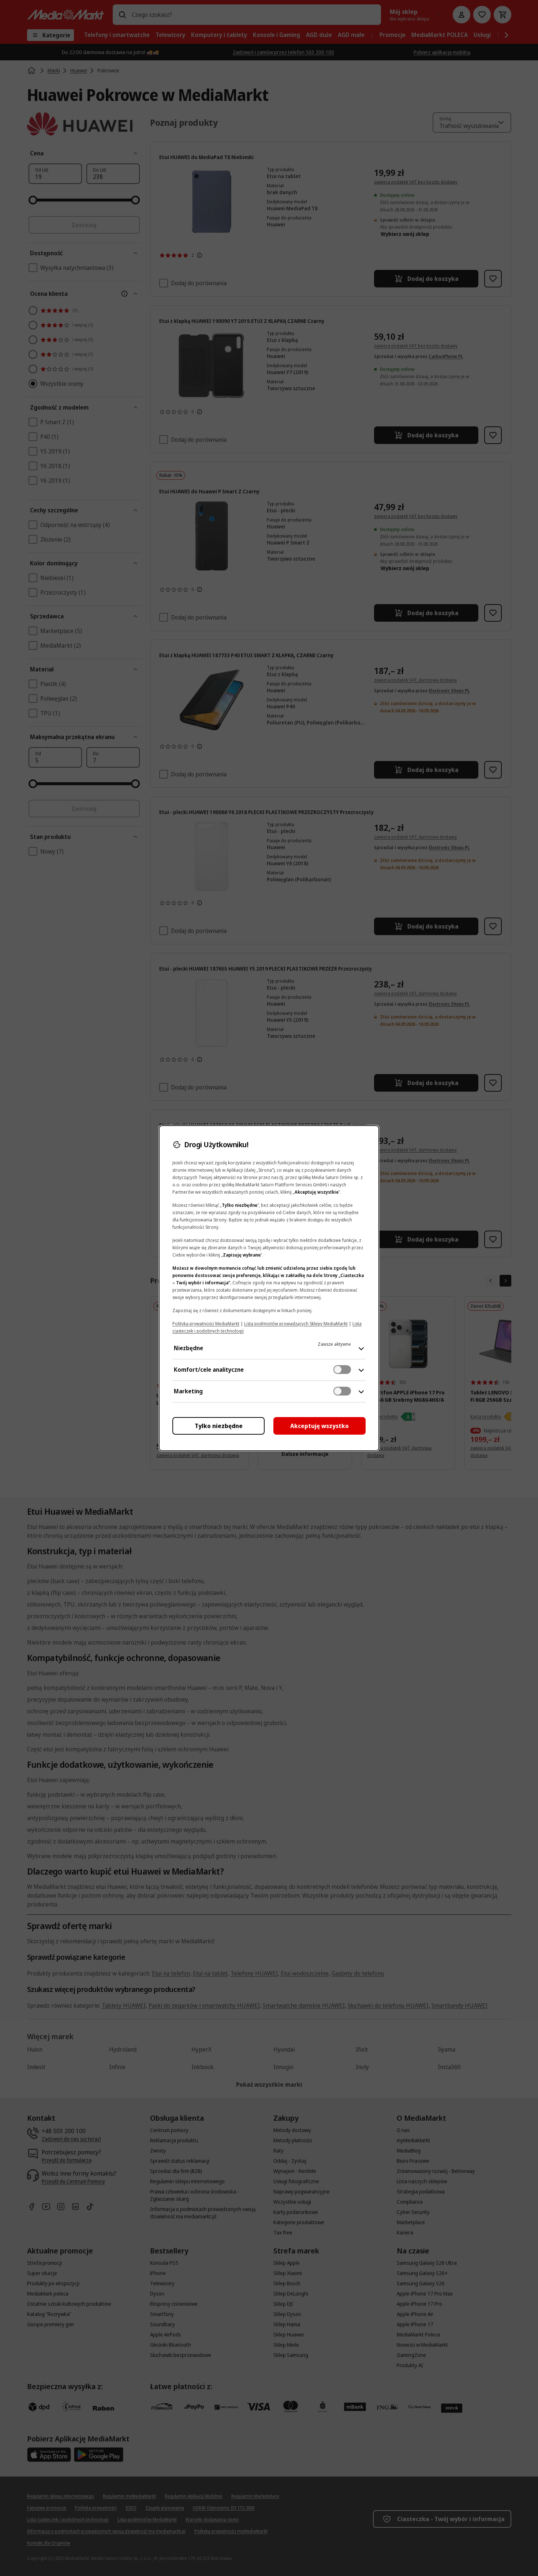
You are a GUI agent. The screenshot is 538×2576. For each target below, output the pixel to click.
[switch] (342, 1370)
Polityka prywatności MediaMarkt (206, 1324)
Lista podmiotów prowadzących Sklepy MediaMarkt (296, 1324)
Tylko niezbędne (219, 1426)
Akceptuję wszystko (320, 1426)
